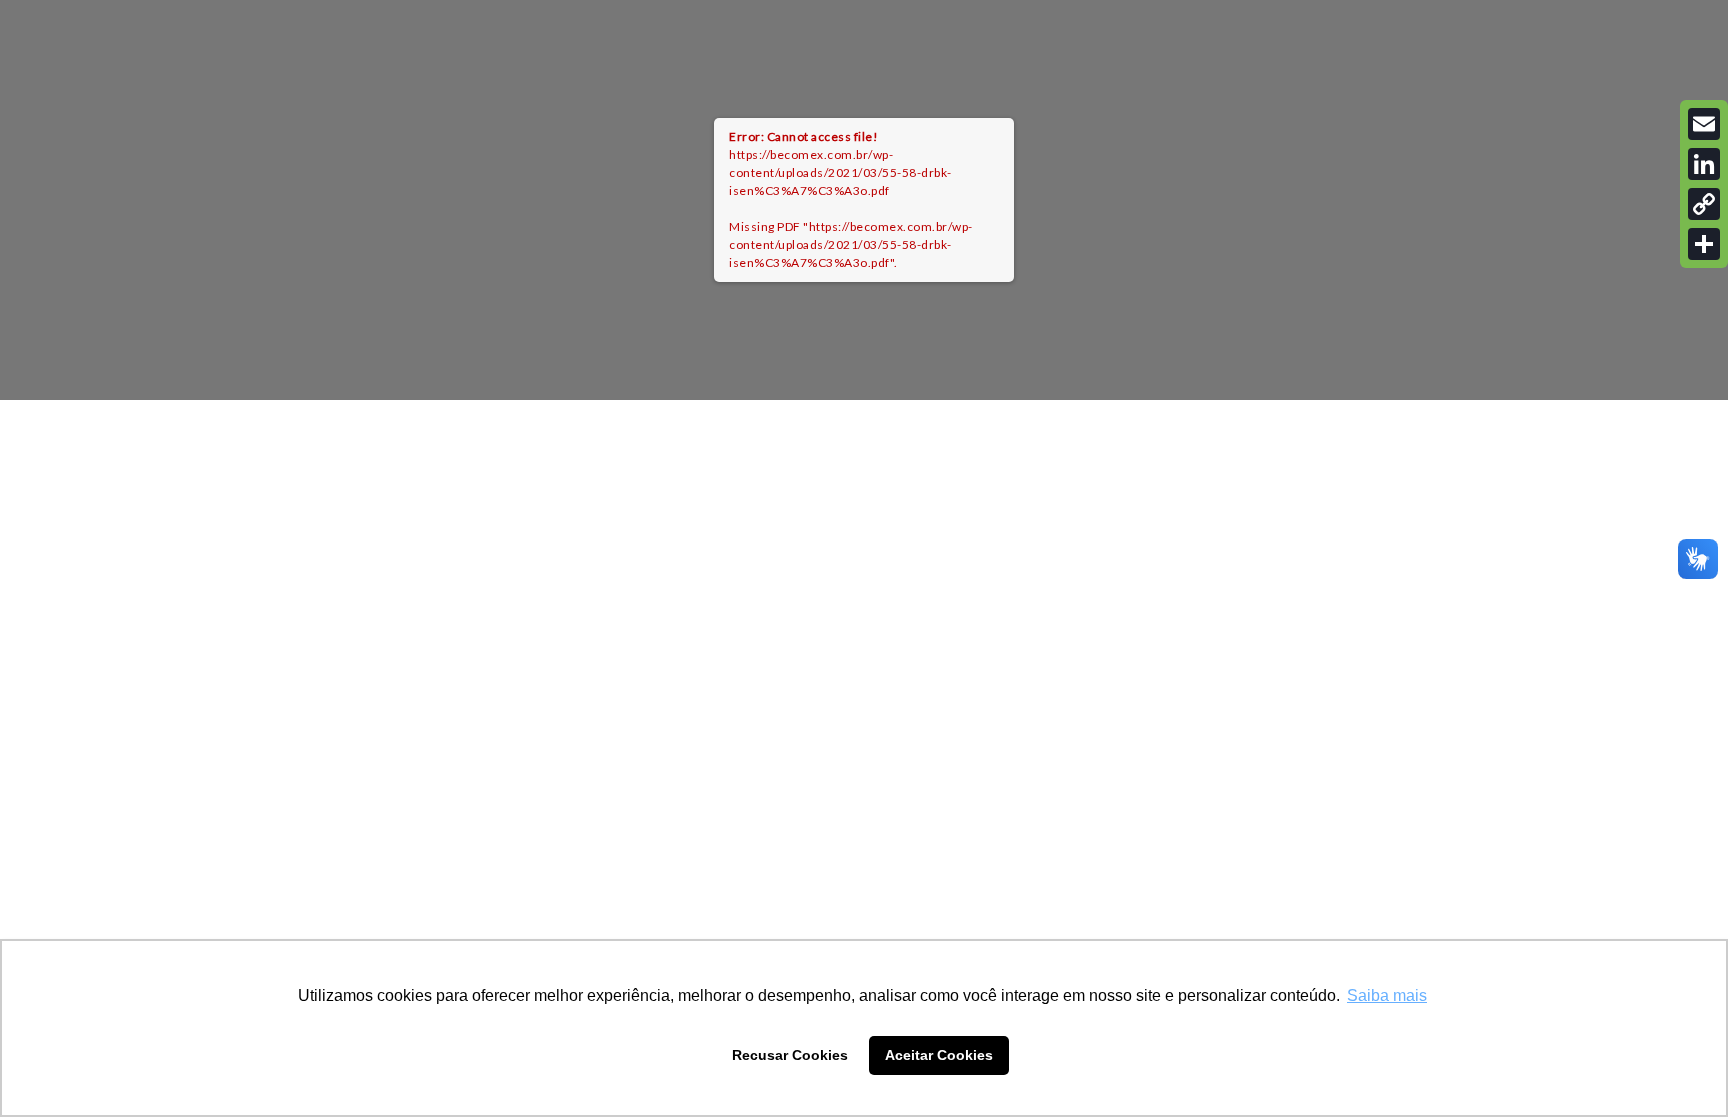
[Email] (1704, 124)
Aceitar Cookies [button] (939, 1055)
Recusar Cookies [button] (790, 1055)
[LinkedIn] (1704, 164)
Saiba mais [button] (1387, 995)
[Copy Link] (1704, 204)
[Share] (1704, 244)
